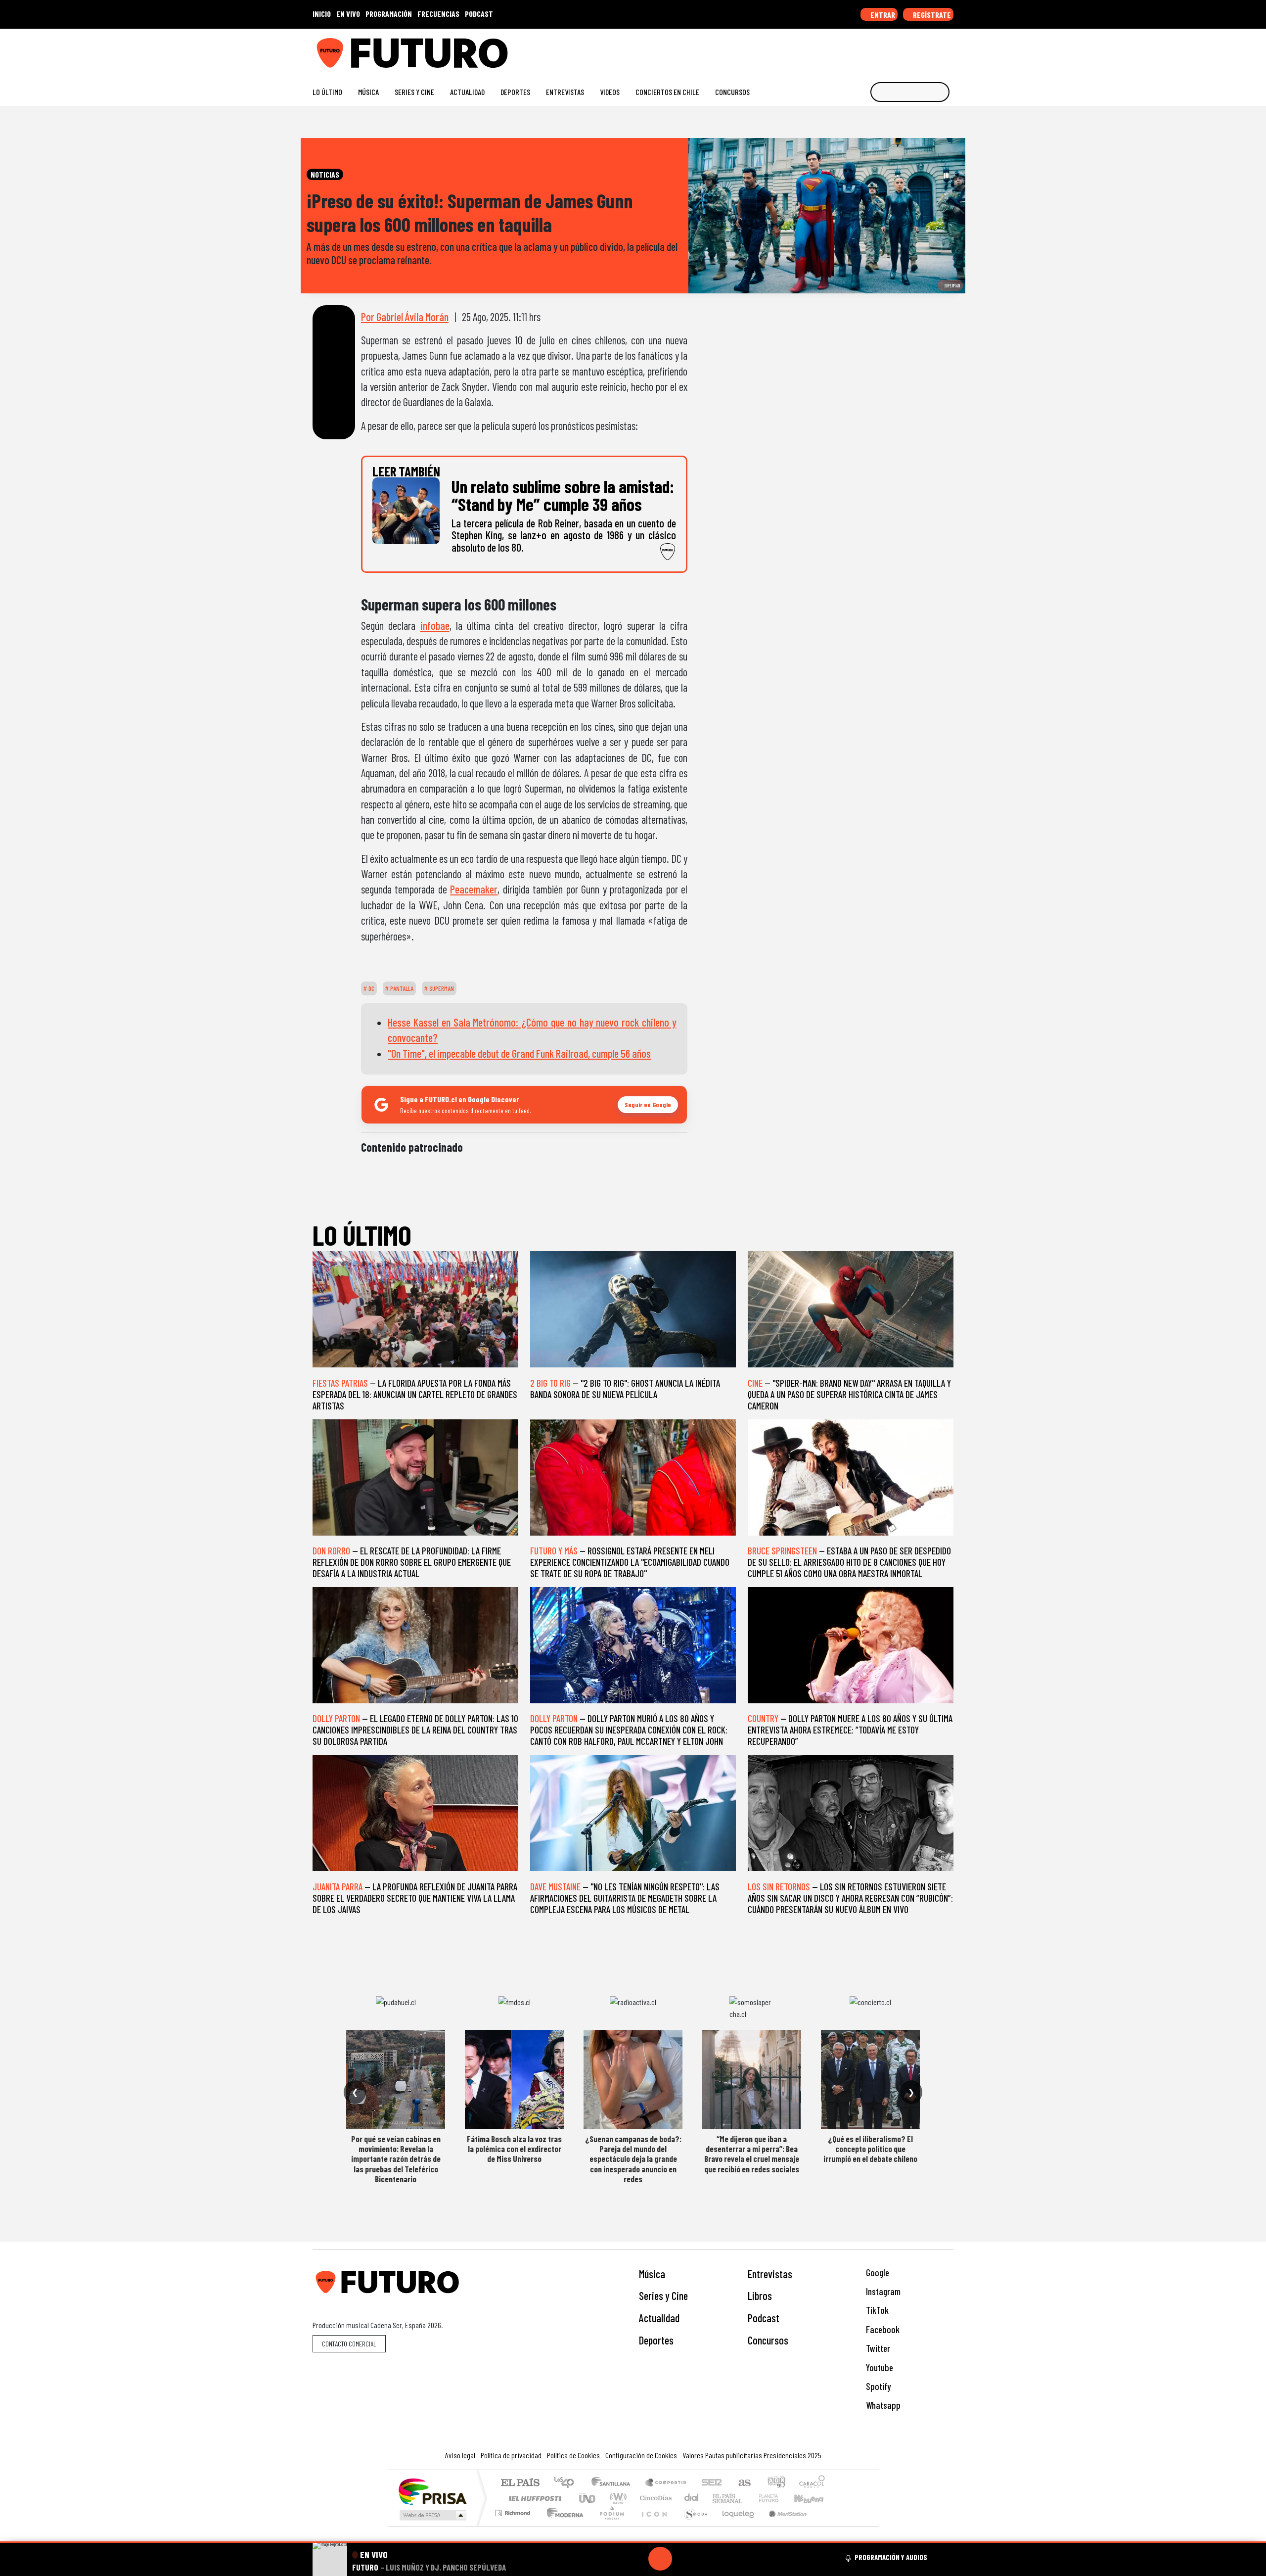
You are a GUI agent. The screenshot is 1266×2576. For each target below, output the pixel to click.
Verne (748, 2498)
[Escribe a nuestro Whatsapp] (949, 49)
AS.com (743, 2483)
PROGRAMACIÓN (389, 14)
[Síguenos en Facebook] (885, 49)
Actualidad (467, 92)
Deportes (515, 92)
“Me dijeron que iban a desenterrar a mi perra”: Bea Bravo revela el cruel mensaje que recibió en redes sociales (752, 2154)
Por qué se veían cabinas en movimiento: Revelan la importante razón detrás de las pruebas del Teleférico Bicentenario (396, 2159)
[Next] (708, 2559)
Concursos (732, 92)
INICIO (322, 14)
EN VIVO (348, 14)
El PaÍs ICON (652, 2525)
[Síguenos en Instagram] (854, 49)
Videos (610, 92)
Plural (609, 2525)
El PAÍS (520, 2483)
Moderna (563, 2525)
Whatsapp (882, 2405)
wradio (616, 2498)
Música (368, 92)
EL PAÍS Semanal (719, 2498)
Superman (441, 988)
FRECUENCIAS (438, 14)
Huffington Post (533, 2498)
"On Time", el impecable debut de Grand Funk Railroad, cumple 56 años (519, 1053)
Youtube (879, 2367)
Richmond (514, 2525)
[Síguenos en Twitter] (901, 49)
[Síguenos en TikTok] (870, 49)
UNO (588, 2498)
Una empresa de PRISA (432, 2491)
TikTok (876, 2310)
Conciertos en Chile (667, 92)
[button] (633, 2542)
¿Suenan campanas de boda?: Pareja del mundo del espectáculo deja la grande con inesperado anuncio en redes (633, 2159)
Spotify (877, 2386)
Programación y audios (891, 2557)
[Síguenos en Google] (838, 49)
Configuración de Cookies (641, 2455)
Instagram (882, 2291)
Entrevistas (565, 92)
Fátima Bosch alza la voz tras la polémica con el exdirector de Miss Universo (514, 2149)
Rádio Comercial (827, 2525)
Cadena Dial (778, 2498)
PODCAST (479, 14)
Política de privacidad (511, 2455)
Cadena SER (712, 2483)
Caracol (812, 2483)
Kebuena (814, 2498)
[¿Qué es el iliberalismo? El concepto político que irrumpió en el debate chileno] (870, 2079)
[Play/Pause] (660, 2559)
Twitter (877, 2348)
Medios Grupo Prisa (432, 2515)
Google (877, 2272)
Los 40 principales (567, 2483)
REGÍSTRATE (931, 15)
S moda (692, 2525)
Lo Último (327, 92)
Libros (760, 2295)
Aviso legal (460, 2455)
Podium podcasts (514, 2510)
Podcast (764, 2318)
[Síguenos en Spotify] (933, 49)
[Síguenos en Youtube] (917, 49)
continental (692, 2498)
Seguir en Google (648, 1104)
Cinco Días (654, 2498)
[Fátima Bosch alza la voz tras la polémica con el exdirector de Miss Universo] (514, 2079)
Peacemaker (474, 889)
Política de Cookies (573, 2455)
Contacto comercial (349, 2344)
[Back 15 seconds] (636, 2559)
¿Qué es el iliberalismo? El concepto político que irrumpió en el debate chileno (870, 2149)
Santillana (614, 2483)
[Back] (613, 2559)
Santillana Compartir (666, 2483)
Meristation (782, 2525)
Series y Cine (414, 92)
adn (776, 2483)
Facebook (882, 2329)
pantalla (401, 988)
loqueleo (735, 2525)
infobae (435, 625)
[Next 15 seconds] (684, 2559)
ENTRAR (882, 15)
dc (371, 988)
